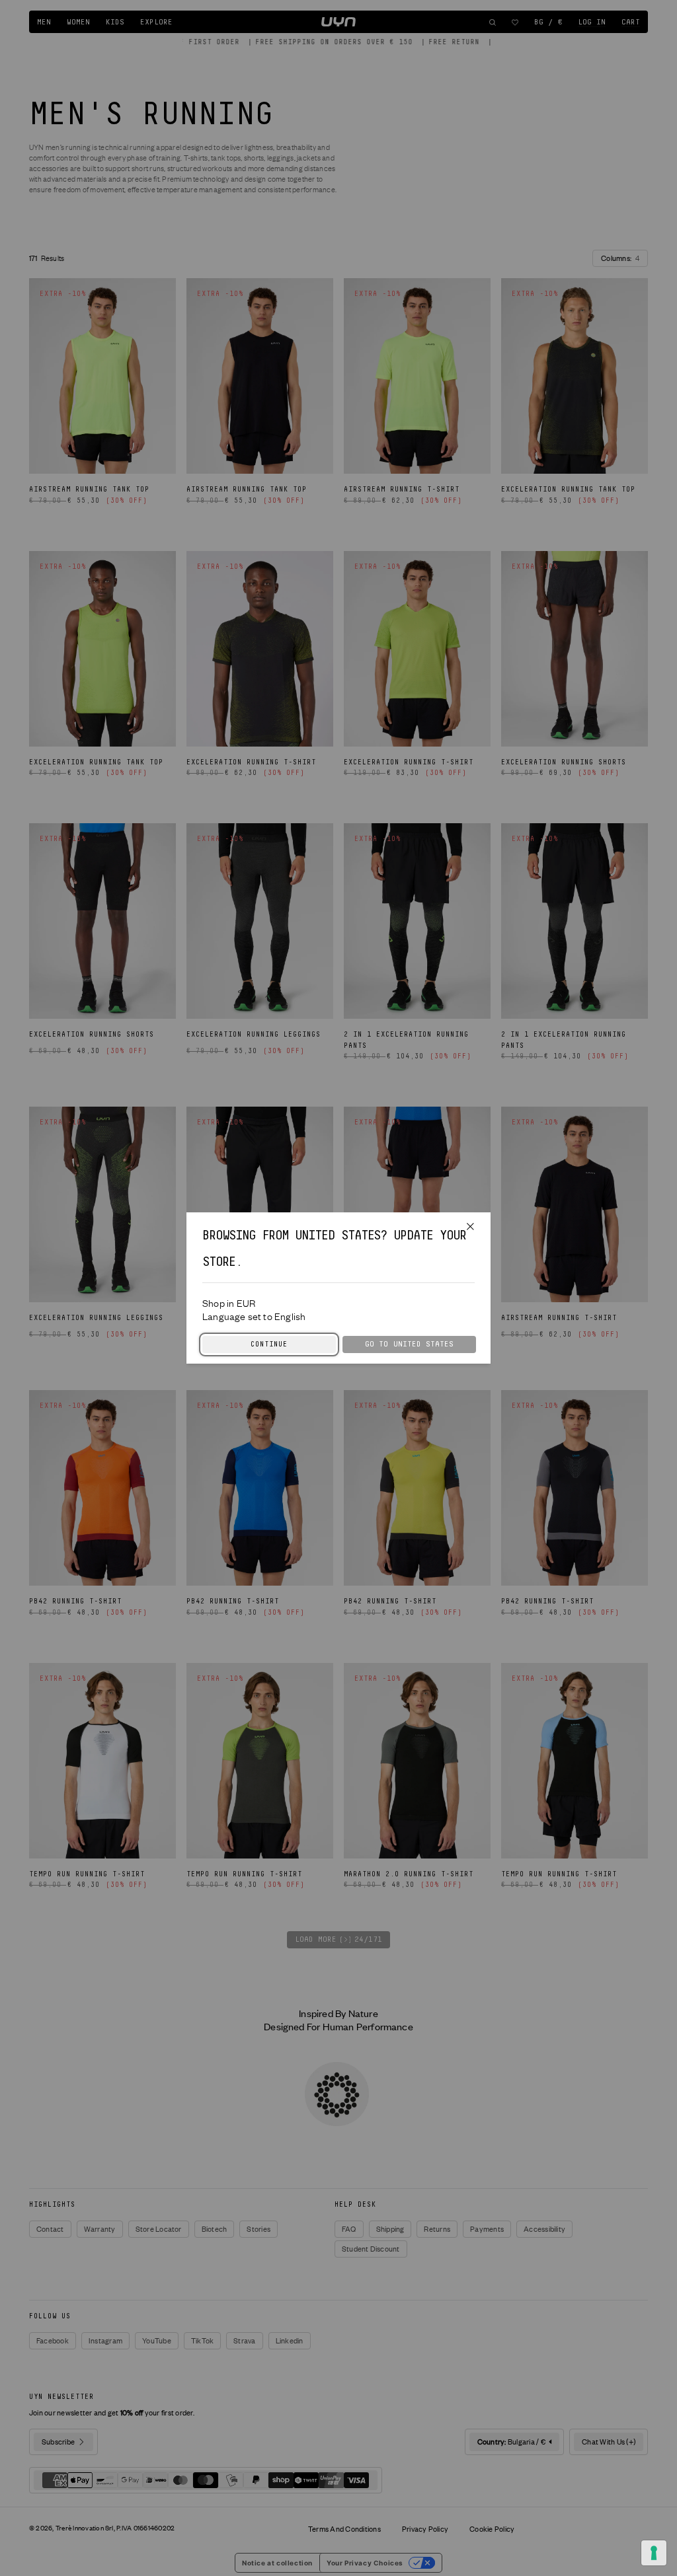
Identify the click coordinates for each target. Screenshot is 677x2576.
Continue (269, 1344)
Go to (409, 1344)
